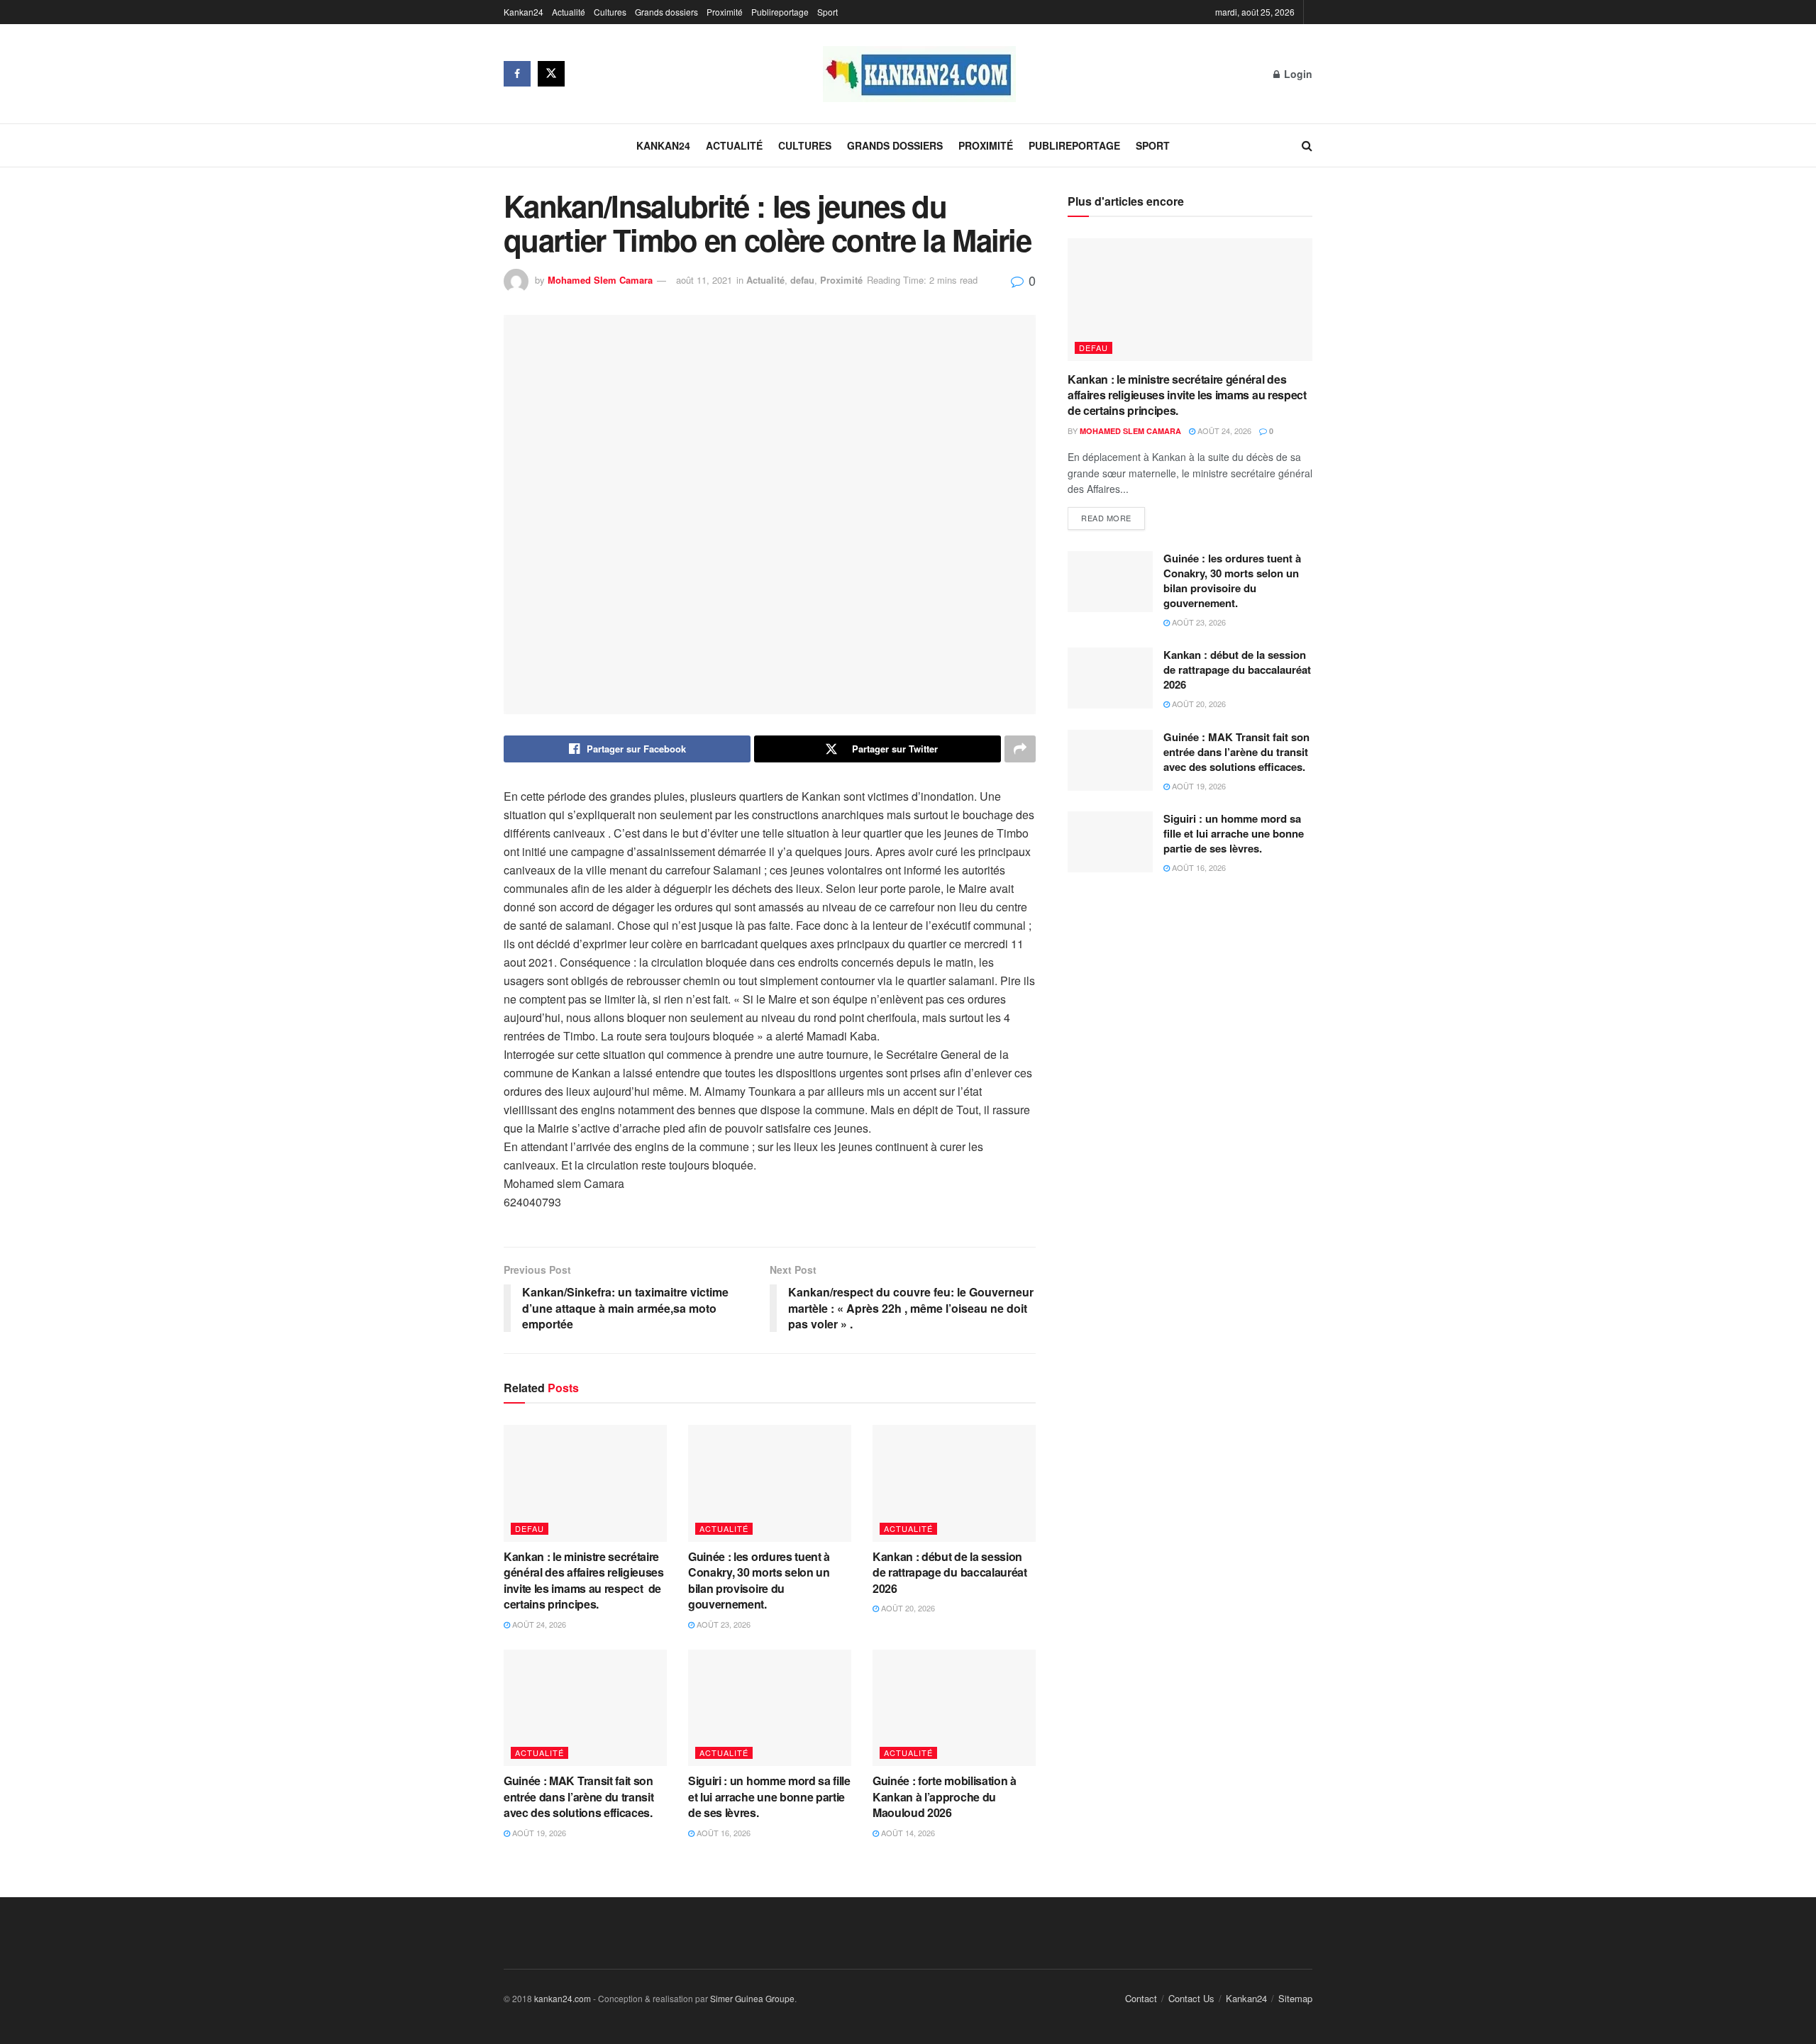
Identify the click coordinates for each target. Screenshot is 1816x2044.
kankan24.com (563, 1998)
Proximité (725, 12)
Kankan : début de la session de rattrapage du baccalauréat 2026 (950, 1572)
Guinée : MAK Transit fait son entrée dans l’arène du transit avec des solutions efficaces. (581, 1796)
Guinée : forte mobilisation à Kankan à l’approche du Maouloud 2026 (945, 1796)
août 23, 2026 (722, 1624)
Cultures (610, 12)
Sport (827, 12)
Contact (1141, 1998)
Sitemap (1295, 1998)
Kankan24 (524, 12)
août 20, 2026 (907, 1608)
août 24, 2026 (538, 1624)
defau (802, 280)
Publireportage (780, 12)
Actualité (569, 12)
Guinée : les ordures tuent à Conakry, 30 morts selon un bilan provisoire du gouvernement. (759, 1580)
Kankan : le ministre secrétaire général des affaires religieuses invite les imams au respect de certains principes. (584, 1580)
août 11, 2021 (704, 280)
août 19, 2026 (538, 1833)
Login (1297, 74)
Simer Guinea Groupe (752, 1998)
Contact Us (1191, 1998)
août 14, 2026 (907, 1833)
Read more (1106, 518)
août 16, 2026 (722, 1833)
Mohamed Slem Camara (600, 280)
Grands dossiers (666, 12)
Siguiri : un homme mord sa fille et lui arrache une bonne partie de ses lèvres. (769, 1796)
